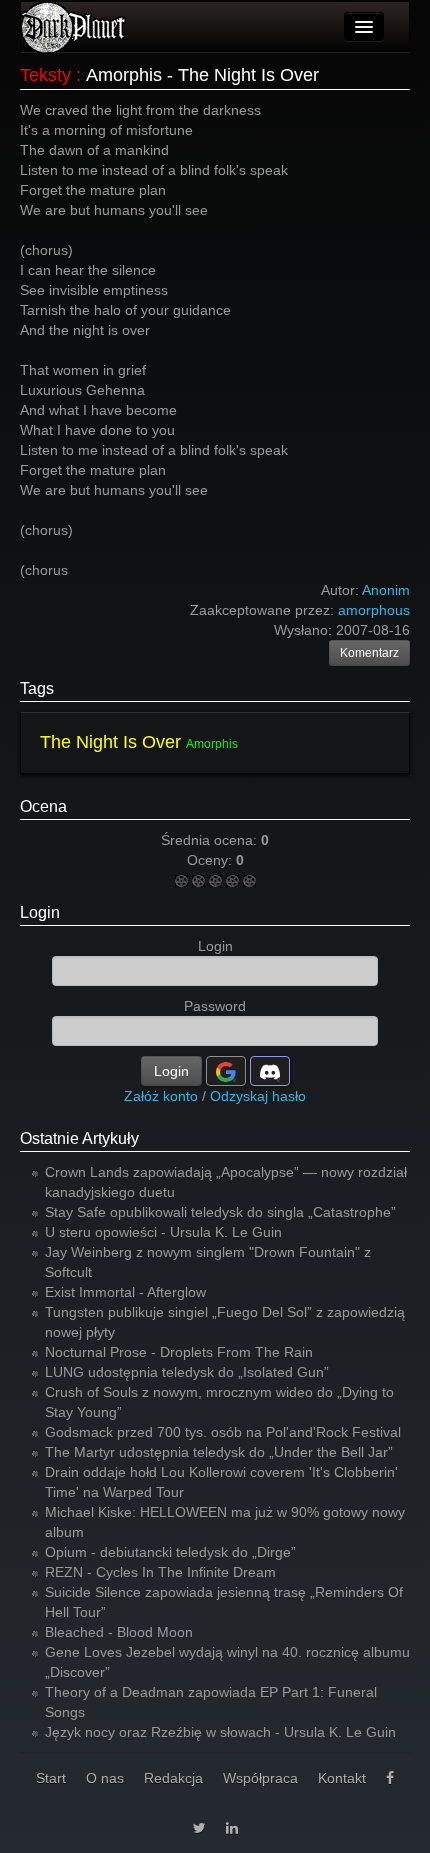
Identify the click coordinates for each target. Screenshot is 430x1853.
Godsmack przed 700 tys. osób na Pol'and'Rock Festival (223, 1432)
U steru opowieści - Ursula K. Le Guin (163, 1232)
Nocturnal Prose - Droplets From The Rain (179, 1352)
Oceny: (211, 860)
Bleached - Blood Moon (119, 1632)
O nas (105, 1778)
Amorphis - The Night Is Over (202, 75)
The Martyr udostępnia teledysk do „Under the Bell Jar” (219, 1452)
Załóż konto (161, 1096)
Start (51, 1778)
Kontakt (342, 1778)
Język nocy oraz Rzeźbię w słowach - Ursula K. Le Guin (220, 1732)
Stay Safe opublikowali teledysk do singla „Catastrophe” (220, 1212)
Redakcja (173, 1778)
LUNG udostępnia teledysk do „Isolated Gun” (187, 1372)
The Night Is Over (110, 742)
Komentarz (369, 653)
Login (40, 912)
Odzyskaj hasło (258, 1096)
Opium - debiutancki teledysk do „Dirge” (170, 1552)
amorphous (374, 610)
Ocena (43, 806)
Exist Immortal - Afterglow (125, 1292)
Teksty (45, 75)
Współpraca (260, 1778)
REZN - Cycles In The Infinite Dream (160, 1572)
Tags (37, 688)
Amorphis (212, 744)
